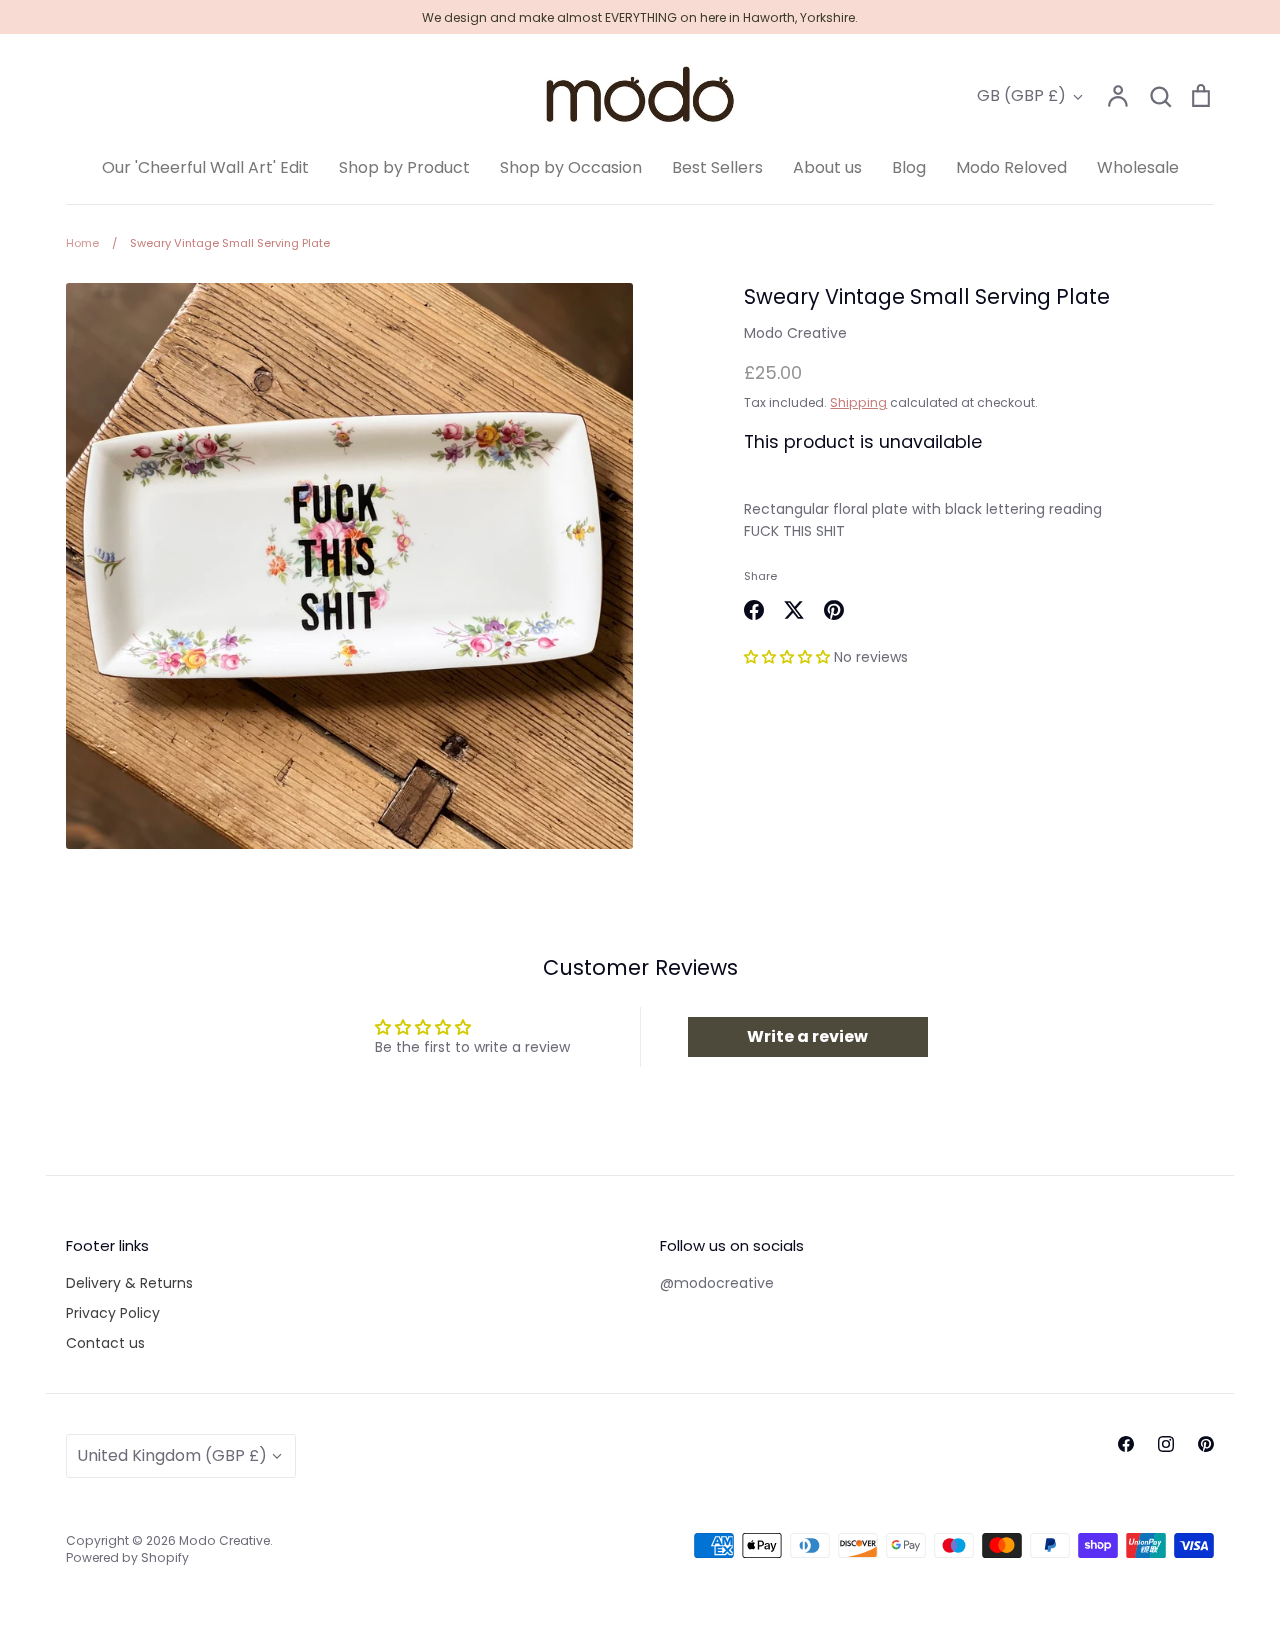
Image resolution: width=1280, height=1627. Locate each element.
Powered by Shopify (127, 1557)
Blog (909, 167)
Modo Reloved (1011, 167)
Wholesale (1138, 167)
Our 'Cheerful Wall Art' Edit (205, 167)
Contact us (105, 1343)
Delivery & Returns (129, 1283)
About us (827, 167)
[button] (787, 657)
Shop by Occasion (571, 167)
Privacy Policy (113, 1313)
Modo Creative (795, 333)
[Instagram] (1166, 1444)
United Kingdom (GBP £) (172, 1455)
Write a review (807, 1036)
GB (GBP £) (1021, 95)
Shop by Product (404, 167)
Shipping (858, 402)
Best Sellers (717, 167)
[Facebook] (1126, 1444)
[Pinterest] (1206, 1444)
